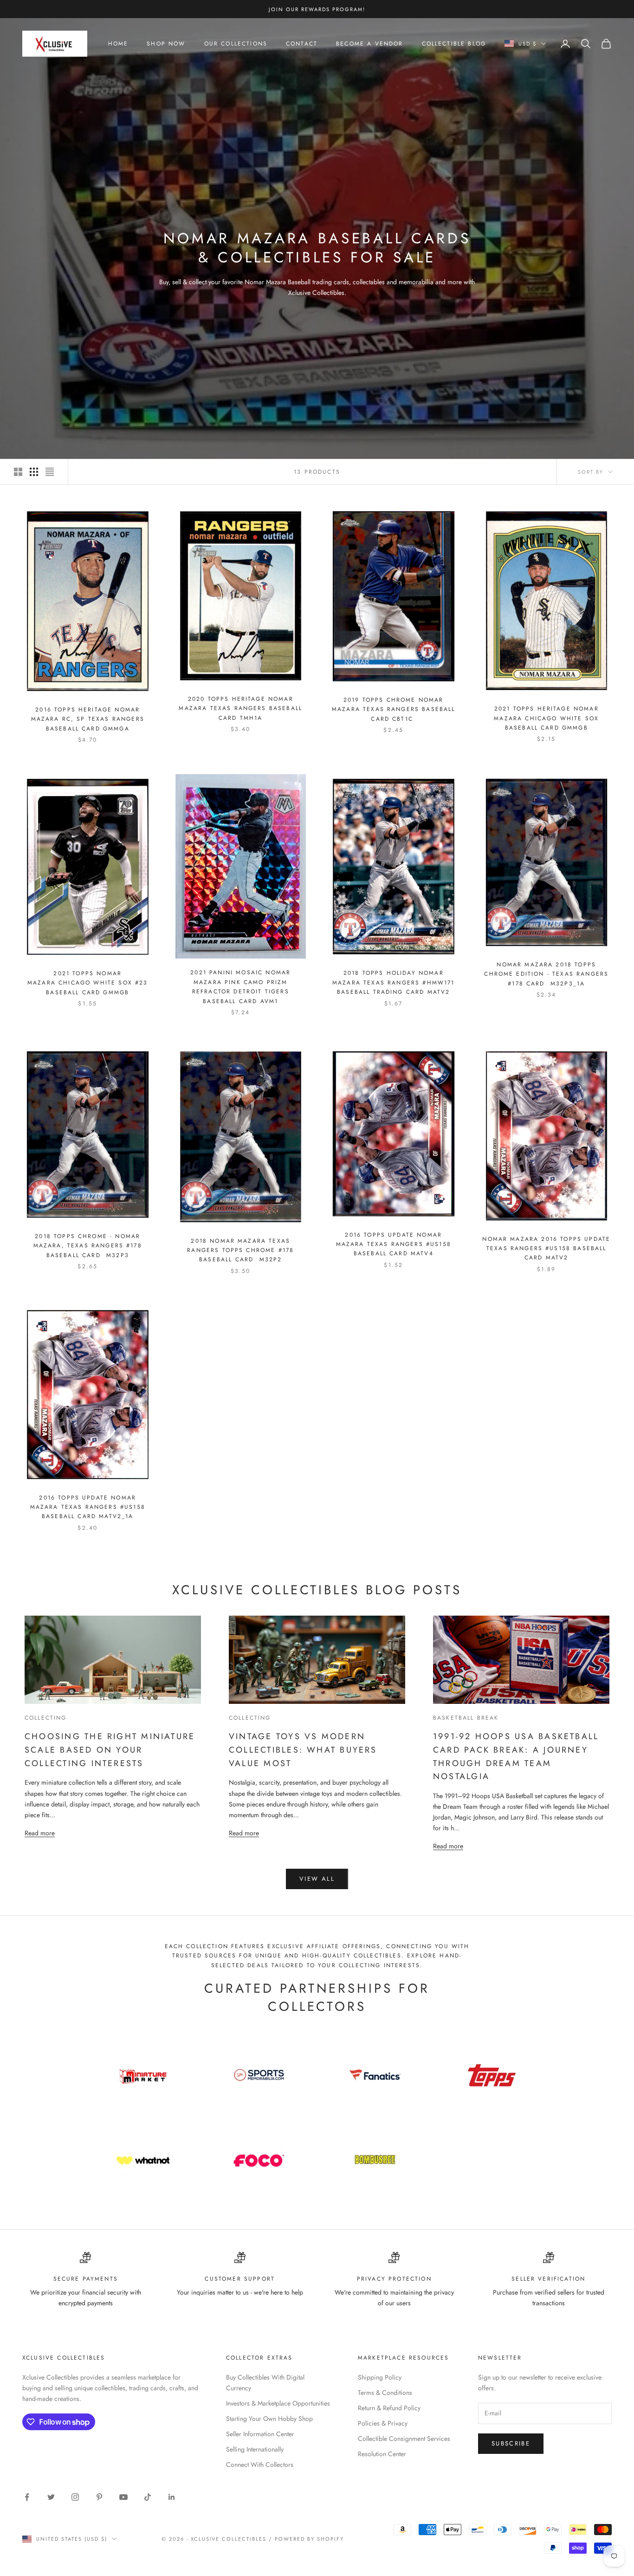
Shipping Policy (380, 2377)
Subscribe (511, 2443)
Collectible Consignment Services (404, 2439)
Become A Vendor (369, 44)
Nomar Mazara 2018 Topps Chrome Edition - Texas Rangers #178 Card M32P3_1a (546, 974)
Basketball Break (466, 1718)
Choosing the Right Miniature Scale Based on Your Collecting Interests (110, 1750)
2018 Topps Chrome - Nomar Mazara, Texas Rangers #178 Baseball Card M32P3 (88, 1246)
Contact (302, 44)
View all (317, 1879)
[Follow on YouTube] (123, 2497)
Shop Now (166, 44)
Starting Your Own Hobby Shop (269, 2419)
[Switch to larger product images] (18, 472)
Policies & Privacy (383, 2423)
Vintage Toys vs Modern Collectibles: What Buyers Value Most (303, 1750)
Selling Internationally (255, 2449)
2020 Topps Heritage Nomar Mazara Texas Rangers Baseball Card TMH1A (240, 708)
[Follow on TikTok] (148, 2497)
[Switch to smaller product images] (34, 472)
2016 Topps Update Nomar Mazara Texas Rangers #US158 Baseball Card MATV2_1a (88, 1507)
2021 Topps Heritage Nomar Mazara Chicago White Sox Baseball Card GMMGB (546, 718)
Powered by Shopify (309, 2539)
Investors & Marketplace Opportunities (278, 2403)
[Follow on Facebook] (27, 2497)
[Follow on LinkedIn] (172, 2497)
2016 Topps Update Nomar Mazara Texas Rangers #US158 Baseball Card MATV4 (394, 1244)
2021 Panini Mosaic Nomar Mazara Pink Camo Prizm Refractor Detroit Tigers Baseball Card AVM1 (240, 987)
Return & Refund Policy (389, 2408)
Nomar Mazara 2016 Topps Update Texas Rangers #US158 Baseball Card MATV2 (546, 1249)
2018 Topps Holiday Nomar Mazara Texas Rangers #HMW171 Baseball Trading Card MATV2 (393, 982)
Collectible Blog (454, 44)
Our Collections (236, 44)
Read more (40, 1833)
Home (118, 44)
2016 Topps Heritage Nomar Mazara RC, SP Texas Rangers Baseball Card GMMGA (88, 719)
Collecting (46, 1718)
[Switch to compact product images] (50, 472)
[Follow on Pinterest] (99, 2497)
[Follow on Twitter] (51, 2497)
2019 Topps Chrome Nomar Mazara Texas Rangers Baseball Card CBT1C (394, 709)
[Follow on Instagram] (75, 2497)
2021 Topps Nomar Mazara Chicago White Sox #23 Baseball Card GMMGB (87, 983)
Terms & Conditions (385, 2393)
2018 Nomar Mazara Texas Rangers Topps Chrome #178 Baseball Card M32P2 (240, 1250)
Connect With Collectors (260, 2465)
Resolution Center (382, 2454)
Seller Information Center (260, 2434)
